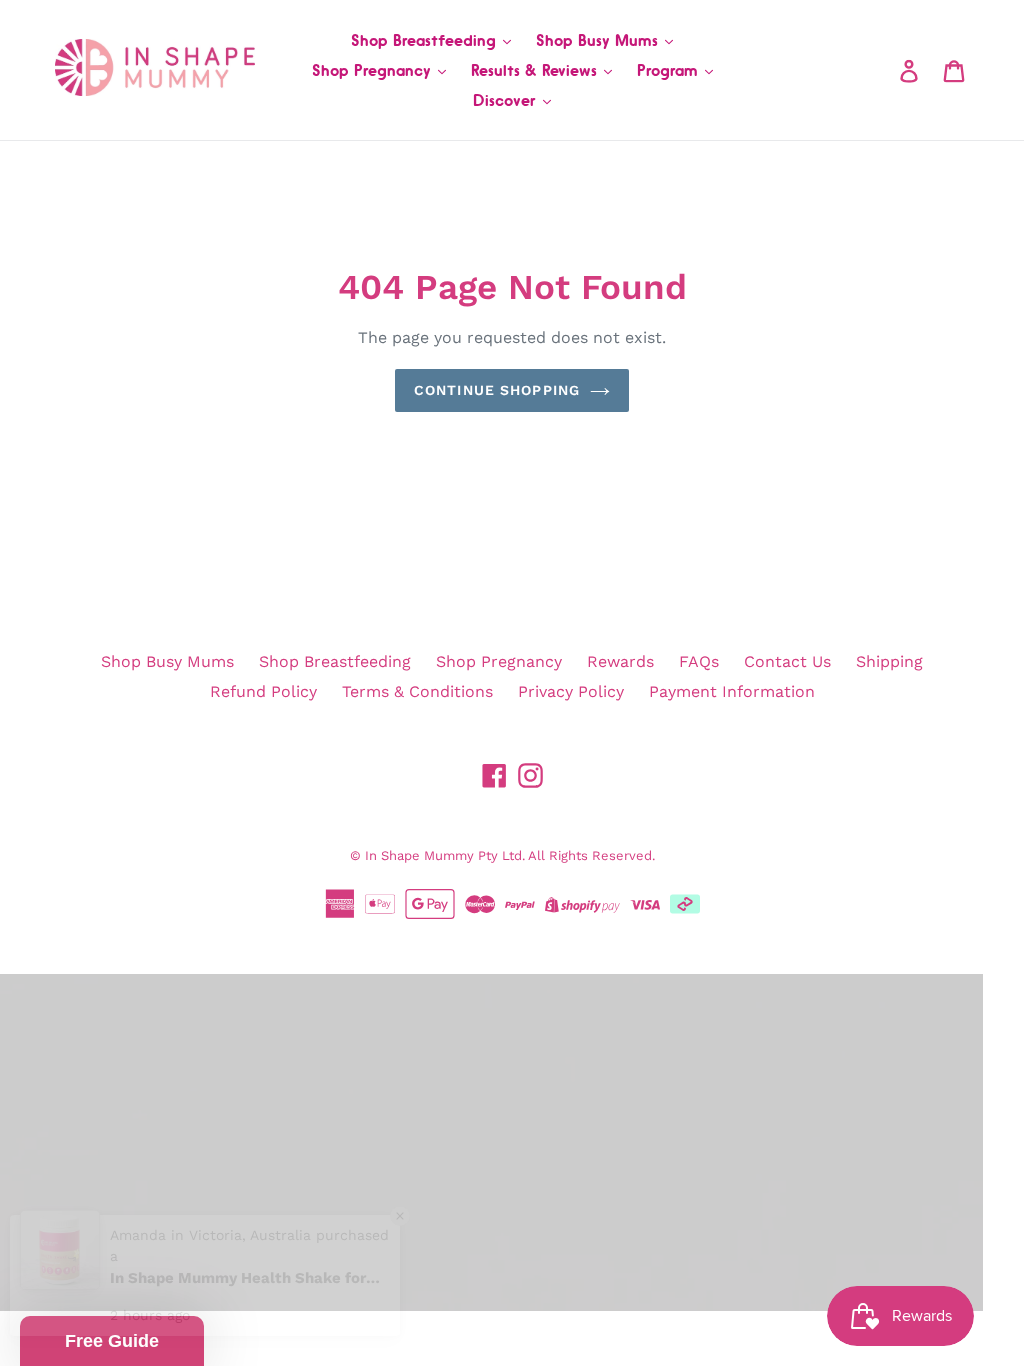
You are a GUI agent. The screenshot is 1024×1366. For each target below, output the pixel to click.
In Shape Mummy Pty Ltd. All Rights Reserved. (510, 855)
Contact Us (787, 661)
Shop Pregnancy (374, 70)
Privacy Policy (571, 691)
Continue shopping (497, 390)
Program (670, 70)
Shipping (889, 661)
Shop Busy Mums (599, 40)
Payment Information (732, 691)
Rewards (620, 661)
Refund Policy (263, 691)
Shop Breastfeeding (426, 40)
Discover (507, 100)
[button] (112, 1341)
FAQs (699, 661)
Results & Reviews (536, 70)
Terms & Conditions (417, 691)
